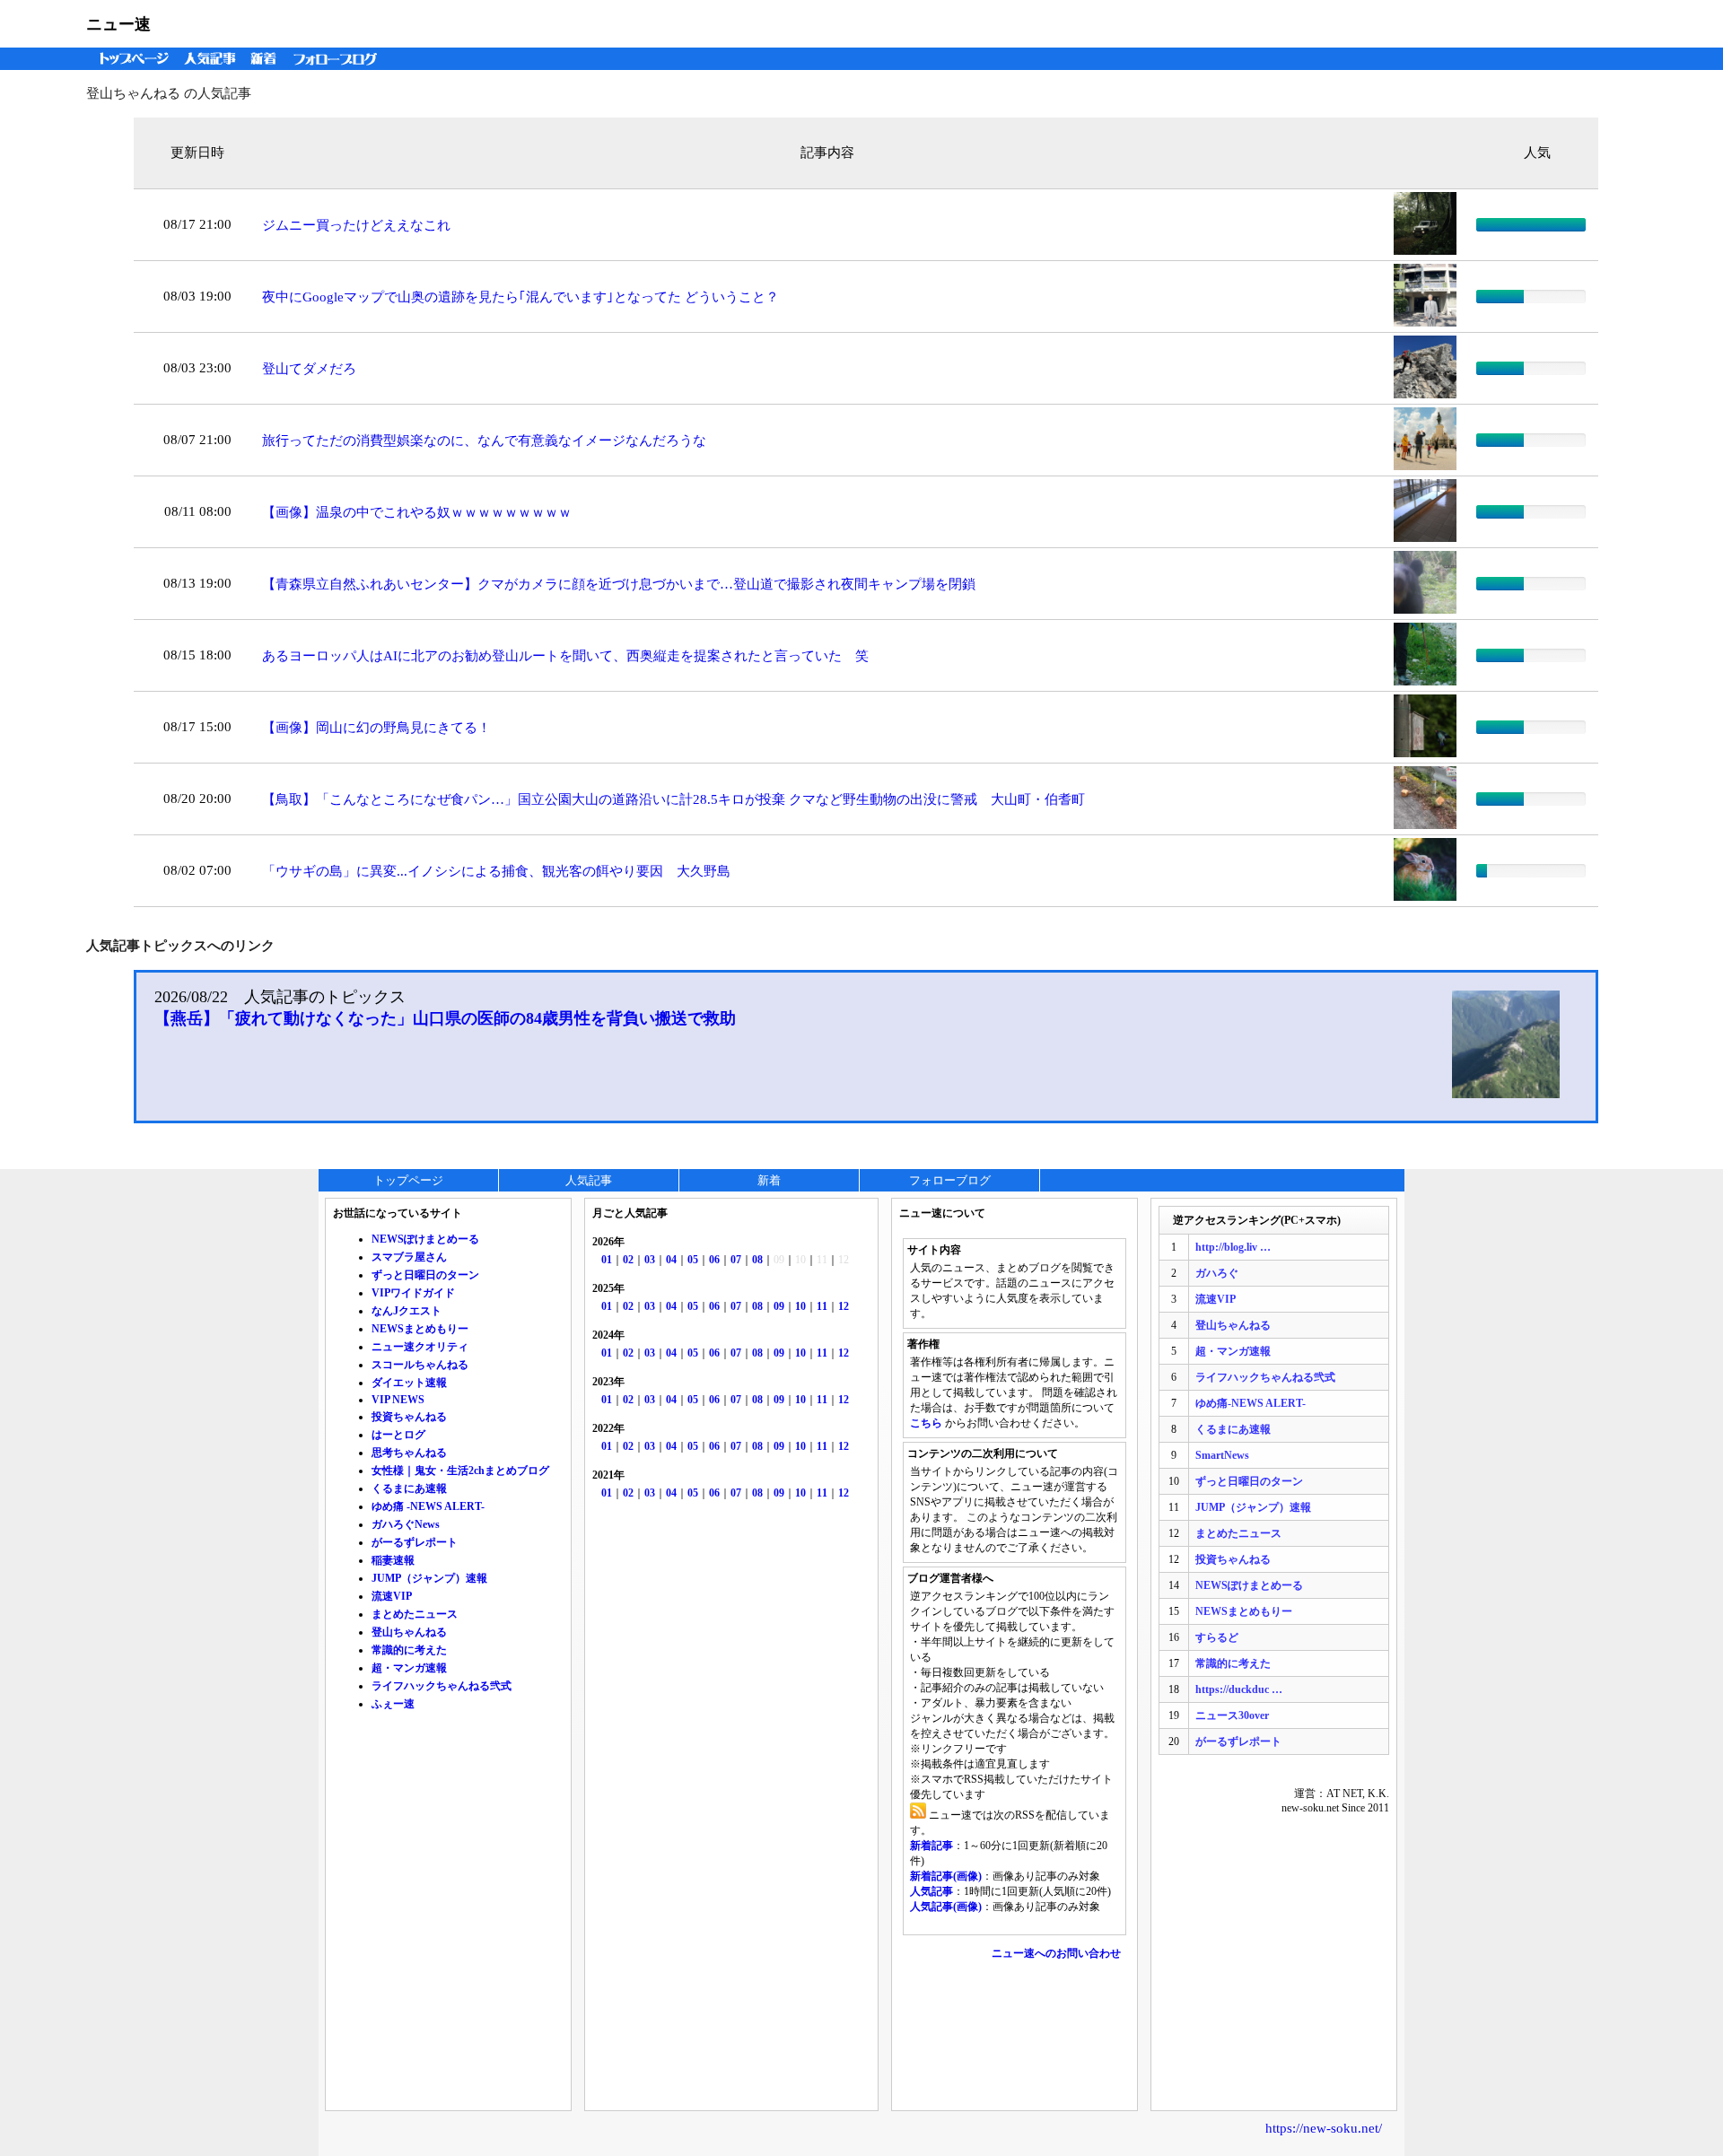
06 (714, 1260)
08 (757, 1260)
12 (844, 1306)
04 (671, 1260)
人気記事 (212, 59)
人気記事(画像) (946, 1907)
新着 (266, 59)
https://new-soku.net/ (1324, 2128)
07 (736, 1260)
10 (800, 1306)
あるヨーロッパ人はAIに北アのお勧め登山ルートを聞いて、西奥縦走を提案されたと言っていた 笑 (565, 656)
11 (822, 1306)
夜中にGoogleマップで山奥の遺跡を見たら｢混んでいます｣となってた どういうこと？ (520, 297)
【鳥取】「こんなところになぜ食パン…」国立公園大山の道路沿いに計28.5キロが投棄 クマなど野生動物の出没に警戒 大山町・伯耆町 (673, 799)
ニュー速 (118, 24)
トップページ (130, 59)
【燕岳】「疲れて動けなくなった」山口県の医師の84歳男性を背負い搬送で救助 (445, 1018)
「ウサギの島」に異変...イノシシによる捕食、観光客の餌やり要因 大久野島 (496, 871)
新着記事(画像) (946, 1876)
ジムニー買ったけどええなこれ (356, 225)
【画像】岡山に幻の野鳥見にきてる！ (376, 728)
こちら (926, 1423)
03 (650, 1260)
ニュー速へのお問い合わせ (1056, 1953)
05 (693, 1260)
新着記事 (931, 1846)
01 (607, 1260)
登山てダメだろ (309, 369)
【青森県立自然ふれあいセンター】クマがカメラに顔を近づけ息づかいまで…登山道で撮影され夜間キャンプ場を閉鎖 (619, 584)
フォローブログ (340, 59)
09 (779, 1306)
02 (628, 1260)
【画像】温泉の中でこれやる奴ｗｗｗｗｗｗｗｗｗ (417, 512)
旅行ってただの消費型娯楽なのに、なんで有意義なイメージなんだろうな (484, 441)
